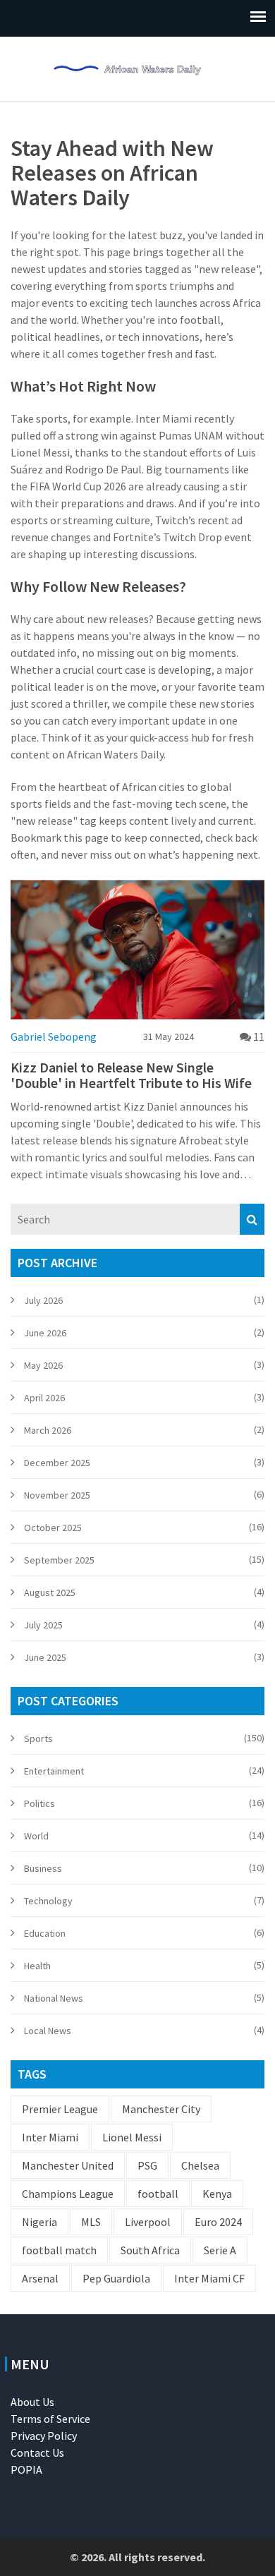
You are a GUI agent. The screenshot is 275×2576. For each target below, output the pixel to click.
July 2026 (43, 1300)
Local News (48, 2031)
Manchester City (161, 2109)
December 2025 (57, 1463)
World (36, 1836)
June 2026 (45, 1333)
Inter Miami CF (209, 2278)
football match (59, 2250)
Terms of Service (50, 2419)
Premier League (60, 2109)
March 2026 (48, 1430)
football (158, 2194)
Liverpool (148, 2222)
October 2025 (53, 1528)
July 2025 (43, 1625)
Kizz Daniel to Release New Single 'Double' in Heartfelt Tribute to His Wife (131, 1075)
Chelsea (200, 2165)
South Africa (150, 2250)
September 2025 (59, 1560)
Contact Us (37, 2453)
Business (43, 1868)
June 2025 (45, 1657)
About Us (32, 2402)
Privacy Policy (44, 2436)
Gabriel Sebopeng (54, 1036)
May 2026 (43, 1365)
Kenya (217, 2194)
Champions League (68, 2194)
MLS (91, 2222)
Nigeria (39, 2222)
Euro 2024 (218, 2222)
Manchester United (68, 2165)
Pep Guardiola (116, 2278)
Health (37, 1966)
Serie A (220, 2250)
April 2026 (44, 1398)
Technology (48, 1901)
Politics (39, 1803)
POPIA (26, 2469)
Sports (38, 1739)
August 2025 (50, 1592)
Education (45, 1933)
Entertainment (54, 1771)
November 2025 (57, 1495)
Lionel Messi (132, 2137)
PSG (147, 2165)
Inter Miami (50, 2137)
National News (54, 1998)
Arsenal (40, 2278)
